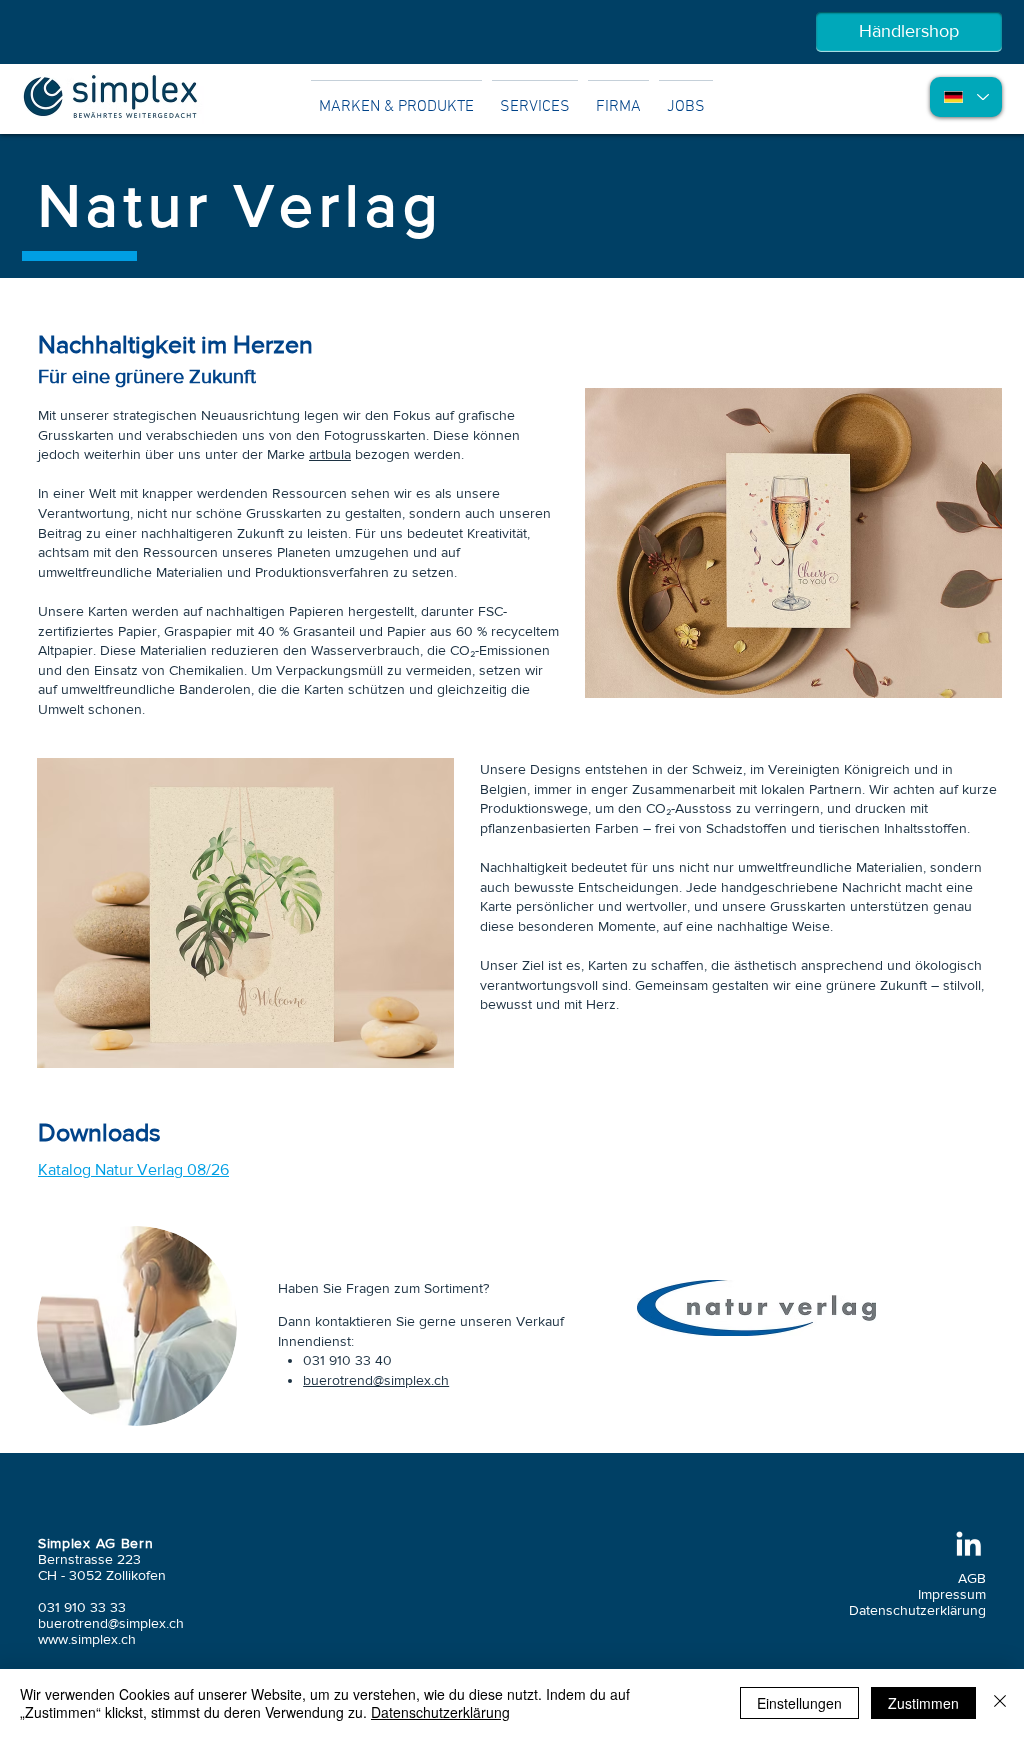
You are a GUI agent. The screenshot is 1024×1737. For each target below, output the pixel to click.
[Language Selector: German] (966, 97)
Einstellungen (799, 1703)
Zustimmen (923, 1703)
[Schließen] (1000, 1703)
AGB (972, 1578)
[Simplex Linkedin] (968, 1543)
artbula (330, 454)
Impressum (952, 1594)
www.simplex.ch (87, 1639)
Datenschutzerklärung (917, 1610)
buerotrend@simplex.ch (376, 1380)
